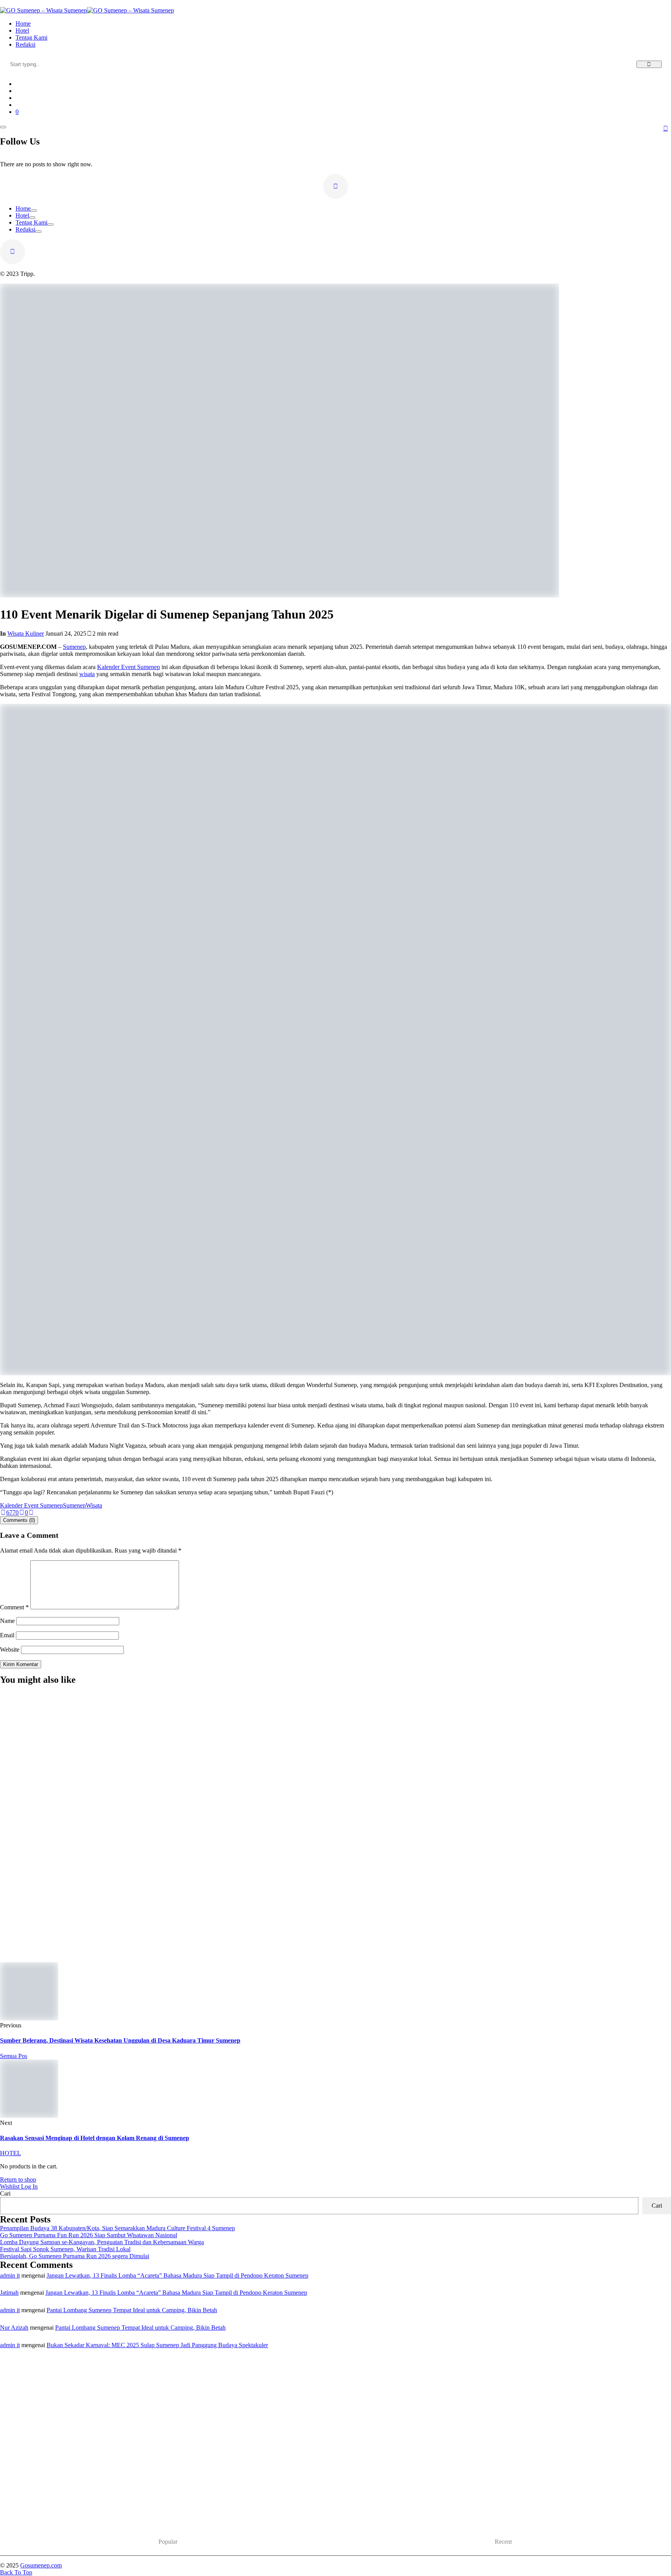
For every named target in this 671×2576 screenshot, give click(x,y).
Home (23, 208)
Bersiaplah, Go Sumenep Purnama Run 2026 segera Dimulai (75, 2256)
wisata (87, 674)
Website (10, 1650)
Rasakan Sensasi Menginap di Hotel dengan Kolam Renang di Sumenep (95, 2138)
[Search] (649, 64)
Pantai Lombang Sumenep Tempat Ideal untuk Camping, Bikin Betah (132, 2310)
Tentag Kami (31, 222)
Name (7, 1621)
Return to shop (18, 2179)
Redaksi (25, 229)
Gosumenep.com (41, 2565)
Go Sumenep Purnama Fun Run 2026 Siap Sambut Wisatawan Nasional (89, 2235)
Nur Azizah (14, 2328)
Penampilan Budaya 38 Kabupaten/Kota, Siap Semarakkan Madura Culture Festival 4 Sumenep (168, 1945)
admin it (10, 2275)
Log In (29, 2186)
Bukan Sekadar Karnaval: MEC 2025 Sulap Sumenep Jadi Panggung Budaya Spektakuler (157, 2345)
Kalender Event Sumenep (129, 667)
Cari (5, 2193)
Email (7, 1635)
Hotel (22, 215)
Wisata (94, 1505)
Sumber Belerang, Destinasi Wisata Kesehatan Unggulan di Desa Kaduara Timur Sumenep (120, 2040)
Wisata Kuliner (26, 634)
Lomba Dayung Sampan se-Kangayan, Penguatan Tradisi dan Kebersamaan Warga (102, 2242)
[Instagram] (335, 186)
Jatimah (9, 2293)
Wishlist (10, 2186)
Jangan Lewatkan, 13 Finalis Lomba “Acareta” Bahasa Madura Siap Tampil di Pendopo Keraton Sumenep (177, 2275)
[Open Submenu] (34, 211)
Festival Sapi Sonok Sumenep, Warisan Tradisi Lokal (65, 2249)
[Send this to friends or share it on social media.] (31, 1512)
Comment (14, 1607)
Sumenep (74, 647)
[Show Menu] (3, 127)
